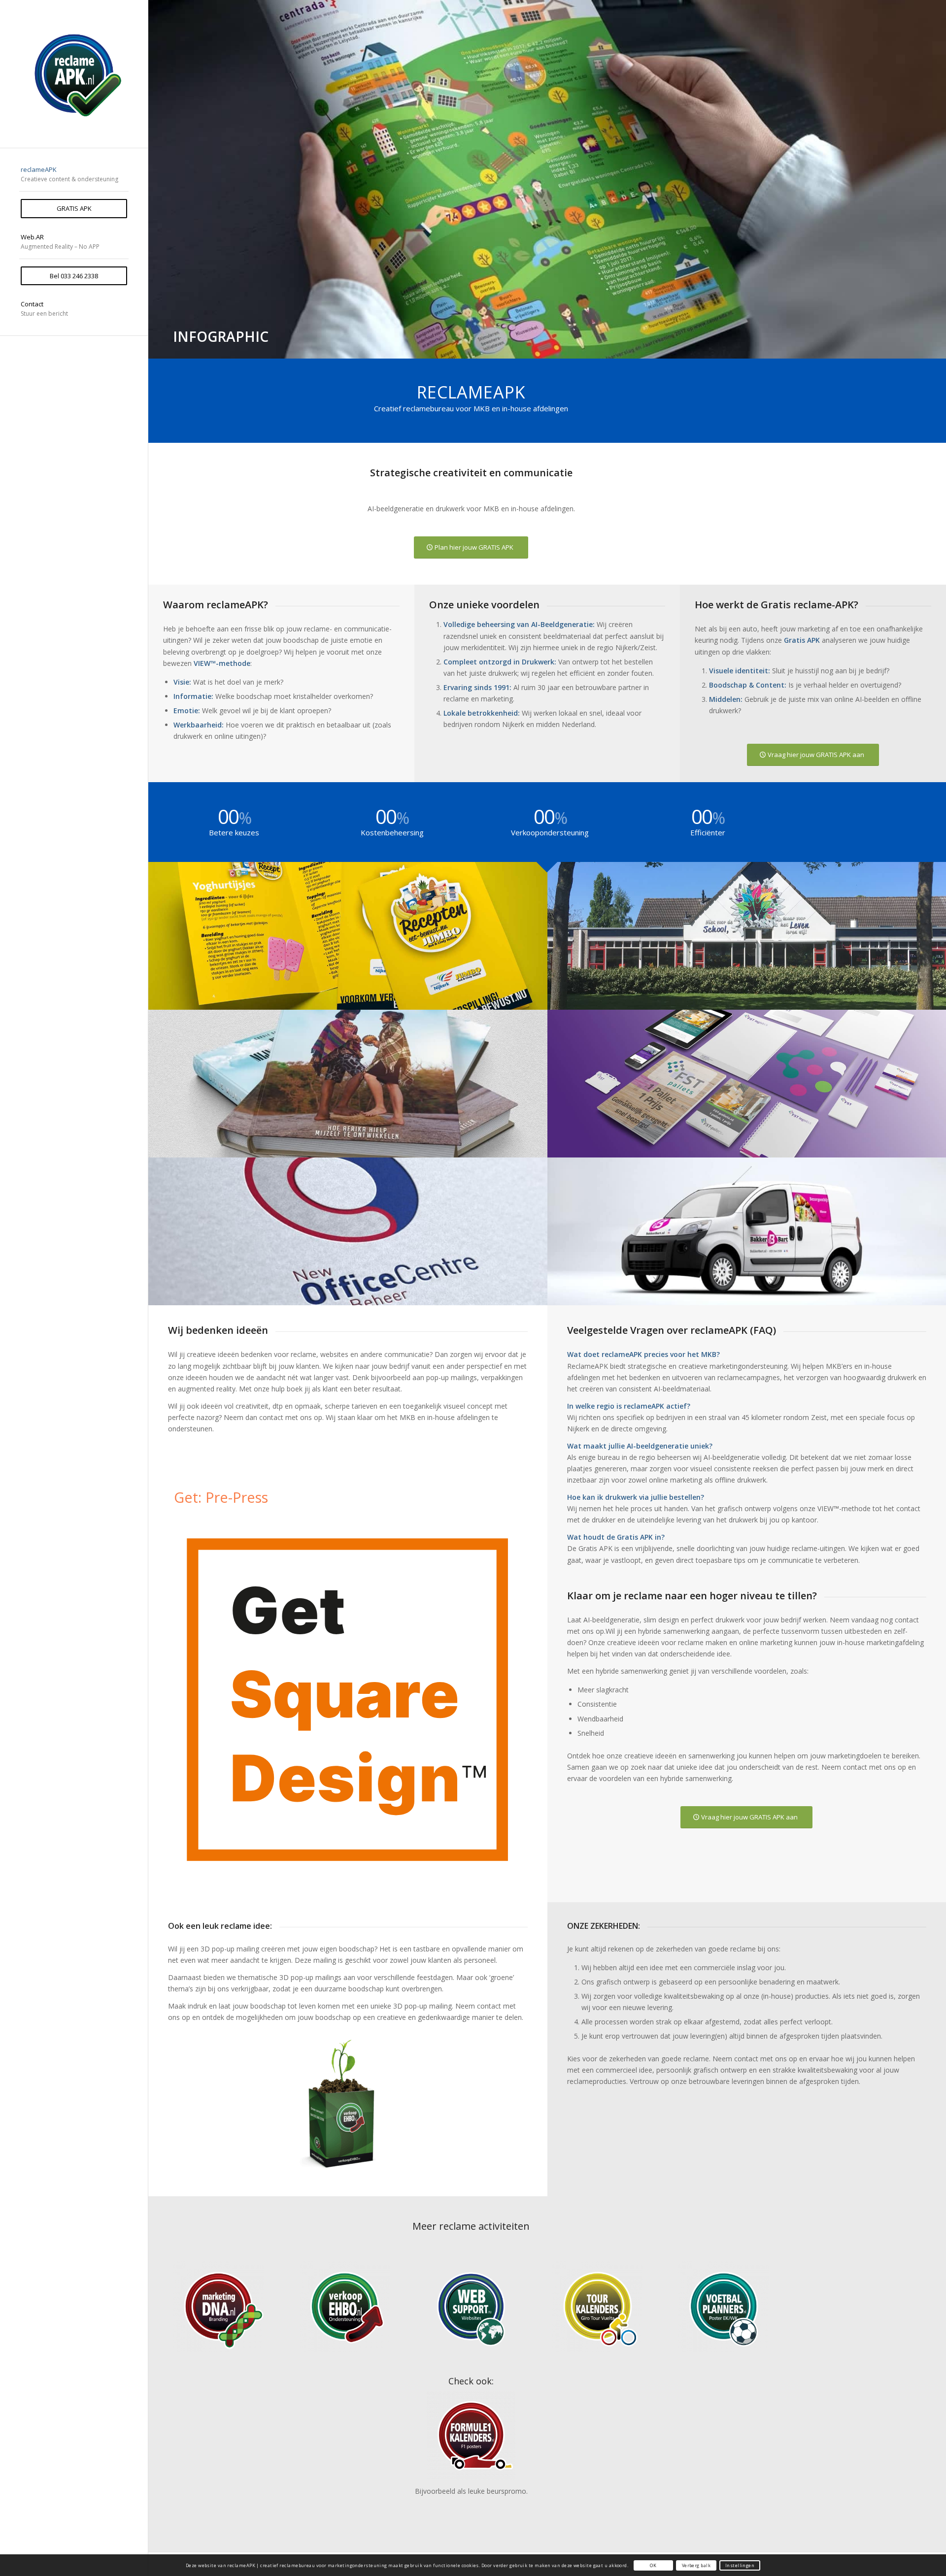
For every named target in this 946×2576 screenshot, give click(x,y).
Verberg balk (696, 2565)
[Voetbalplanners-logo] (724, 2307)
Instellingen (740, 2565)
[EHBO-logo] (345, 2307)
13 (583, 347)
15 (599, 347)
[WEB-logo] (471, 2307)
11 (567, 347)
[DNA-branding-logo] (218, 2307)
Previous (157, 169)
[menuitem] (74, 175)
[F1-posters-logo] (471, 2435)
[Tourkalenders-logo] (598, 2307)
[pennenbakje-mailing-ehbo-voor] (348, 2103)
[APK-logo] (74, 74)
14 (591, 347)
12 (575, 347)
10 (559, 347)
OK (653, 2565)
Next (937, 169)
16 (607, 347)
